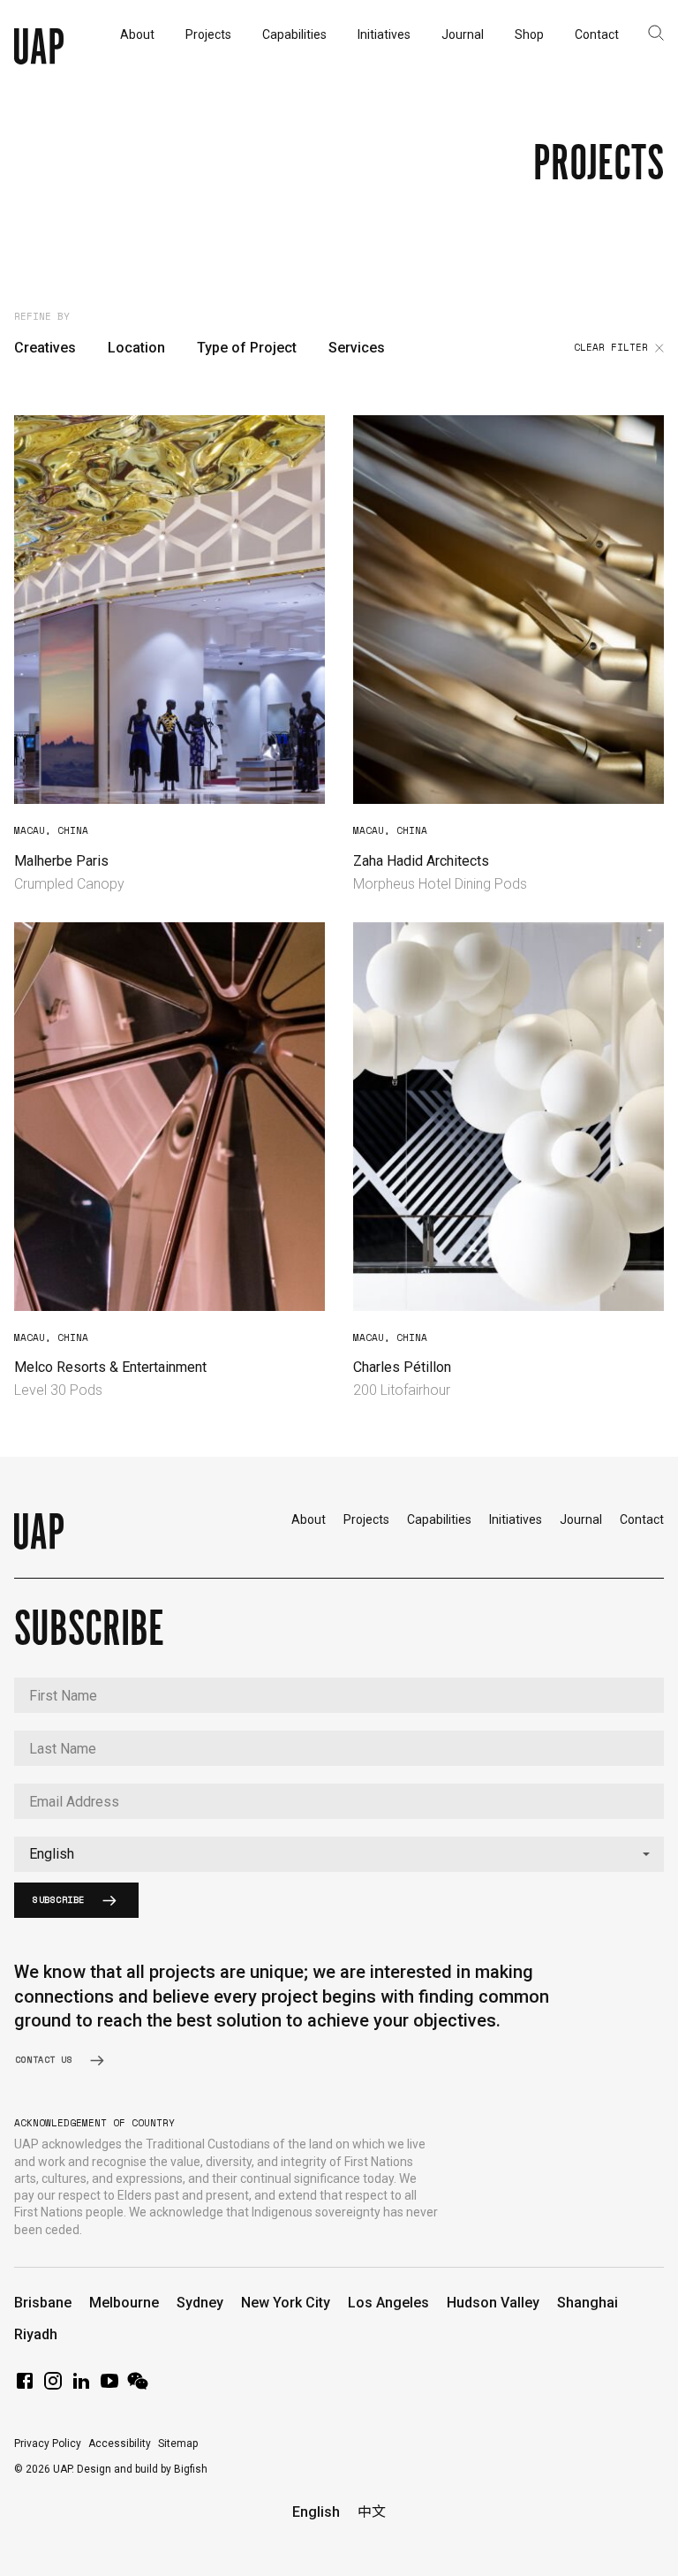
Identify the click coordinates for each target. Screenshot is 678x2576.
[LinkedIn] (81, 2387)
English (316, 2512)
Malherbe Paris (61, 861)
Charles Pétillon (402, 1367)
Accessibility (120, 2443)
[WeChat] (138, 2387)
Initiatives (516, 1519)
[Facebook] (25, 2387)
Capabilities (439, 1519)
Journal (581, 1519)
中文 (372, 2512)
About (309, 1519)
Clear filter (611, 348)
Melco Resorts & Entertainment (110, 1367)
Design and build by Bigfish (142, 2469)
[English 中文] (339, 1854)
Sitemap (178, 2443)
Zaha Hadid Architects (421, 861)
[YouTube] (109, 2387)
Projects (366, 1519)
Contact (642, 1519)
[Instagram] (53, 2387)
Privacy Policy (48, 2443)
